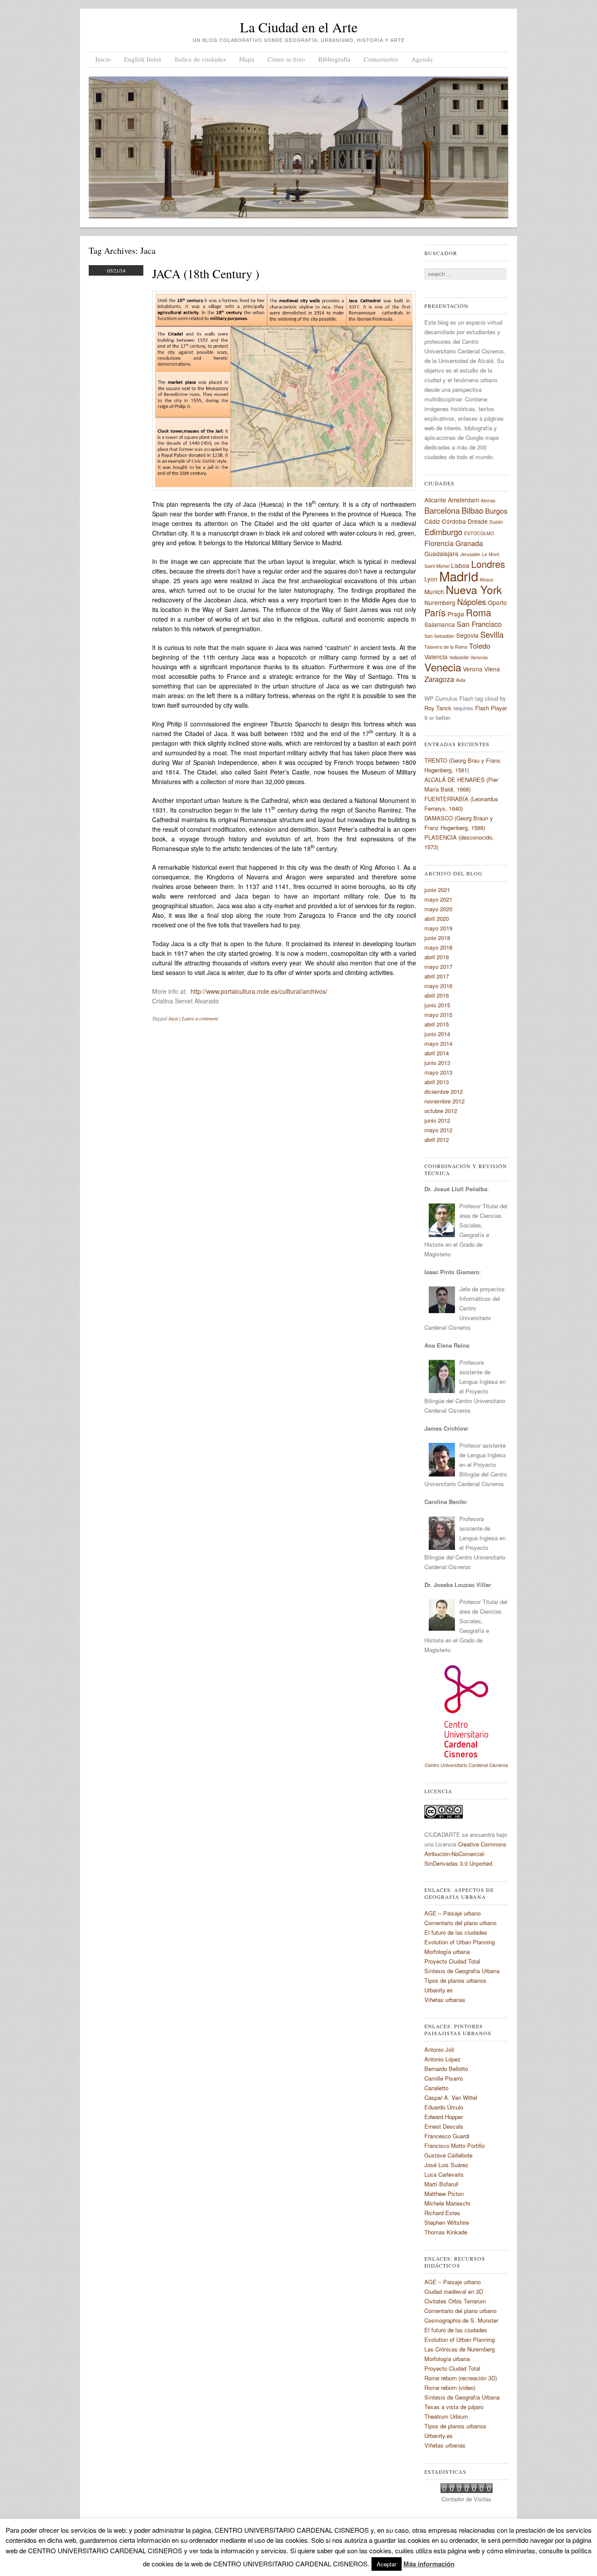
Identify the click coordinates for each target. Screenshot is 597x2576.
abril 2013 (437, 1082)
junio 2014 (437, 1034)
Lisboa (460, 565)
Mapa (247, 59)
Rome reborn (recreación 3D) (461, 2378)
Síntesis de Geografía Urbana (462, 1971)
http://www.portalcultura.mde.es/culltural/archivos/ (259, 991)
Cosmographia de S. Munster (461, 2320)
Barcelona (442, 510)
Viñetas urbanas (445, 2000)
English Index (143, 59)
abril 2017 (437, 976)
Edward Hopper (444, 2117)
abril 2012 (437, 1139)
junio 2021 (437, 890)
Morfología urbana (447, 1952)
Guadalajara (441, 553)
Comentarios (381, 59)
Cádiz (432, 521)
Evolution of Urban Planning (460, 1942)
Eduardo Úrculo (444, 2107)
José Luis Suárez (446, 2165)
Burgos (496, 511)
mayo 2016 (438, 986)
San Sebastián (439, 636)
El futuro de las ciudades (456, 1932)
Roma (479, 612)
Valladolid (459, 657)
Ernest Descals (444, 2126)
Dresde (478, 521)
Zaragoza (439, 679)
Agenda (422, 59)
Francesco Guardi (447, 2136)
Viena (492, 669)
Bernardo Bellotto (446, 2069)
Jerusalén (470, 554)
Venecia (443, 667)
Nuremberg (440, 602)
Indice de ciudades (200, 59)
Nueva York (474, 589)
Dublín (496, 522)
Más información (429, 2564)
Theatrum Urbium (446, 2416)
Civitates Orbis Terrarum (455, 2301)
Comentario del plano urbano (460, 1923)
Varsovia (479, 657)
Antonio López (443, 2059)
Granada (469, 543)
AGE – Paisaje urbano (453, 1913)
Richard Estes (442, 2213)
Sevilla (492, 634)
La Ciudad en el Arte (299, 27)
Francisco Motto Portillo (455, 2146)
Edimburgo (443, 532)
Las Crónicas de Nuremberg (460, 2349)
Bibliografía (334, 59)
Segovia (467, 635)
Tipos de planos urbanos (455, 1980)
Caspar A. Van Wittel (451, 2097)
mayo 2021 (438, 899)
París (435, 612)
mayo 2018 (438, 947)
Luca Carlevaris (444, 2174)
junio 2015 (437, 1005)
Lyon (431, 579)
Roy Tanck (438, 708)
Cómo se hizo (286, 59)
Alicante (435, 500)
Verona (473, 669)
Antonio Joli (439, 2049)
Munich (434, 591)
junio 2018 (437, 938)
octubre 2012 (441, 1111)
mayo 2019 (438, 928)
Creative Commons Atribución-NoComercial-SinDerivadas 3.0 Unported (465, 1854)
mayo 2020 (438, 909)
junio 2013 (437, 1063)
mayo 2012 (438, 1130)
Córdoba (454, 521)
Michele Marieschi (447, 2203)
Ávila (461, 680)
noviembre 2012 (444, 1101)
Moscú (487, 579)
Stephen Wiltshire (447, 2222)
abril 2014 (437, 1053)
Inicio (103, 59)
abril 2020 (437, 918)
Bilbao (472, 510)
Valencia (436, 657)
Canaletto (436, 2088)
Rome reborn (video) (450, 2388)
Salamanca (440, 624)
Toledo (480, 646)
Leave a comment (200, 1018)
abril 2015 (437, 1024)
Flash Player (491, 708)
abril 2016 (437, 995)
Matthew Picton (444, 2194)
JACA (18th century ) (206, 273)
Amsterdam (463, 500)
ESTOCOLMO (479, 533)
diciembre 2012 (444, 1091)
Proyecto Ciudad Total (452, 1961)
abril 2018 (437, 957)
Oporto (497, 602)
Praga (456, 614)
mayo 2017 (438, 966)
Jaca (173, 1018)
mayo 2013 (438, 1072)
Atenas (488, 500)
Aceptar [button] (387, 2564)
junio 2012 (437, 1120)
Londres (488, 564)
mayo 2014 (438, 1043)
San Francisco (479, 624)
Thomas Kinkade (446, 2232)
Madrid (459, 576)
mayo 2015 (438, 1015)
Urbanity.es (439, 1990)
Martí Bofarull (441, 2184)
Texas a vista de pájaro (454, 2407)
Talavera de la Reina (446, 647)
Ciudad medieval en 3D (454, 2291)
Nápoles (472, 602)
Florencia (439, 543)
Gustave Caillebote (448, 2155)
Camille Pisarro (444, 2078)
